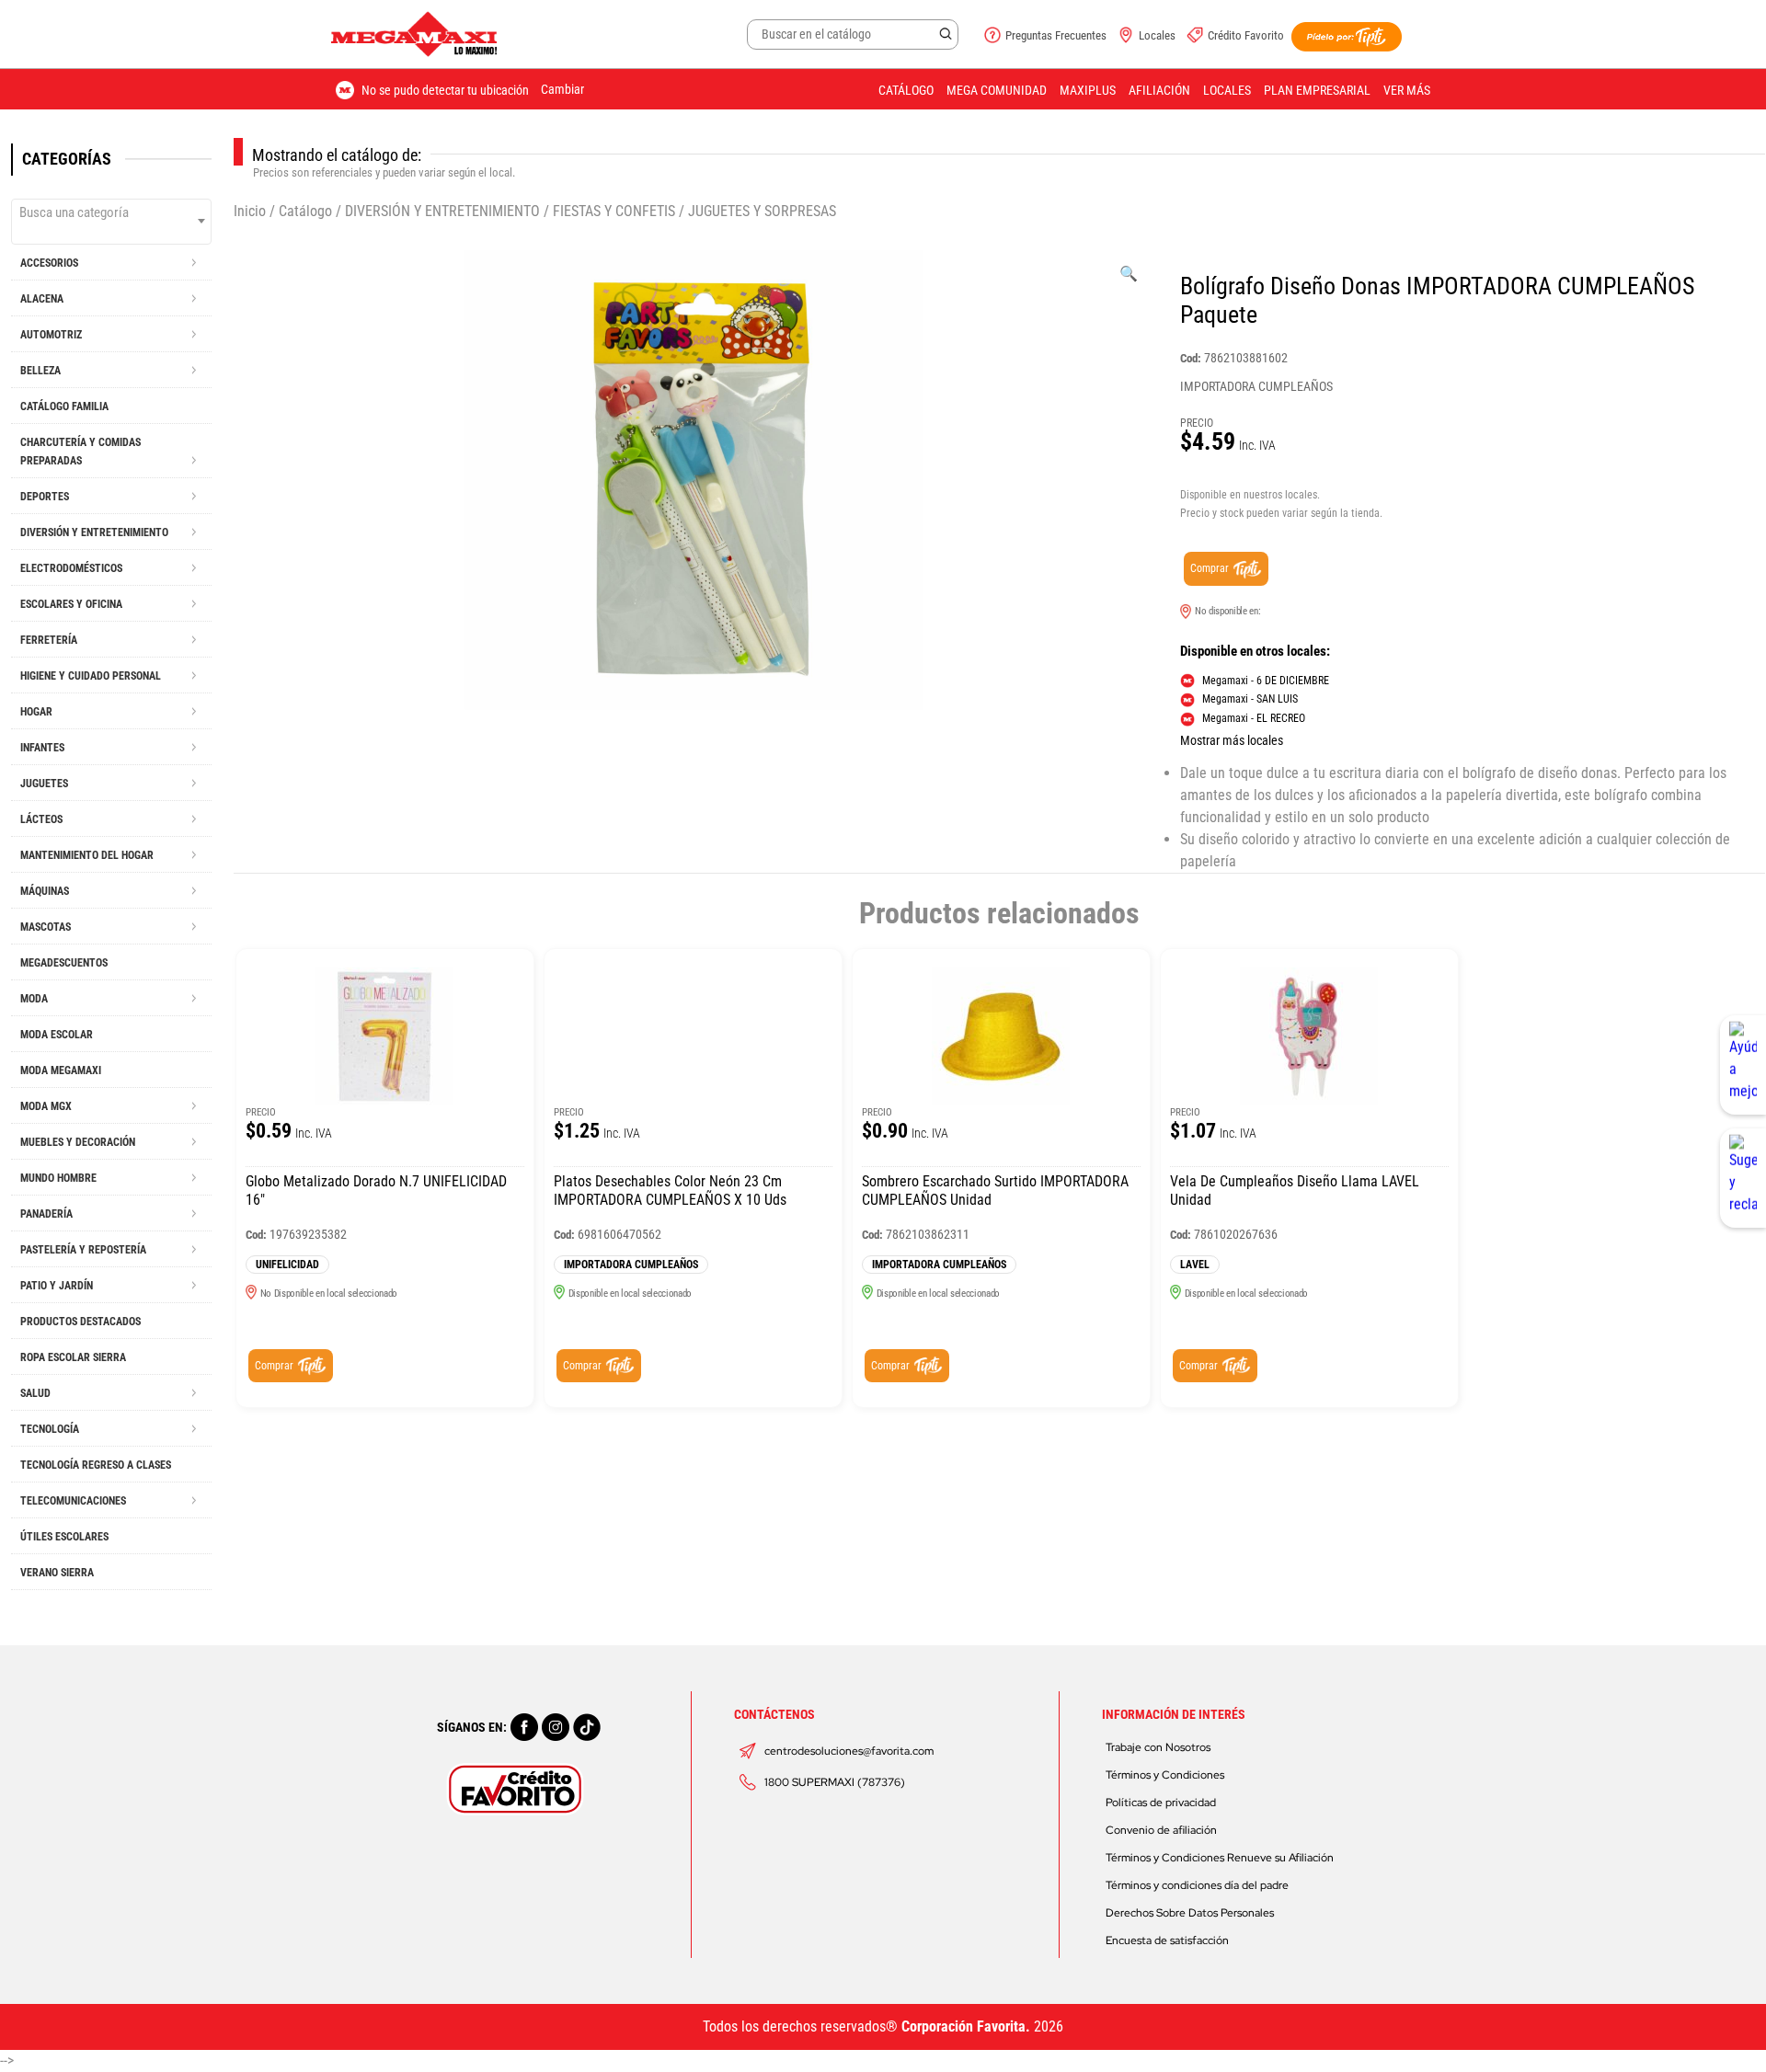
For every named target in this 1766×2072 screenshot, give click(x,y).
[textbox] (111, 212)
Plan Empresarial (1317, 90)
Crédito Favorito (1246, 35)
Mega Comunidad (997, 90)
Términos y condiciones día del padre (1197, 1885)
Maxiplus (1088, 90)
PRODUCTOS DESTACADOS (80, 1322)
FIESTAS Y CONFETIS (614, 211)
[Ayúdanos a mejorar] (1743, 1065)
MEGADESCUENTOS (64, 963)
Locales (1157, 35)
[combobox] (111, 222)
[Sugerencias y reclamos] (1743, 1178)
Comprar (1210, 568)
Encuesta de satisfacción (1167, 1940)
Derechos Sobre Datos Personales (1190, 1913)
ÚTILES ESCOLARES (64, 1537)
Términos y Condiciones (1165, 1775)
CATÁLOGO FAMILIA (64, 406)
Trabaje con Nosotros (1158, 1747)
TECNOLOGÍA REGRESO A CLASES (96, 1465)
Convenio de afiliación (1161, 1830)
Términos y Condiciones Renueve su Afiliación (1220, 1858)
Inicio (250, 211)
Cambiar (562, 89)
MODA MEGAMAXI (61, 1070)
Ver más (1407, 90)
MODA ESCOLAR (57, 1035)
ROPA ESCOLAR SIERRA (73, 1357)
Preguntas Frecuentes (1056, 35)
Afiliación (1159, 90)
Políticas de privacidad (1161, 1803)
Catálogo (906, 90)
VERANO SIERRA (57, 1573)
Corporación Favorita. (966, 2026)
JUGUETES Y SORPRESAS (762, 211)
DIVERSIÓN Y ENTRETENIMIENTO (442, 211)
